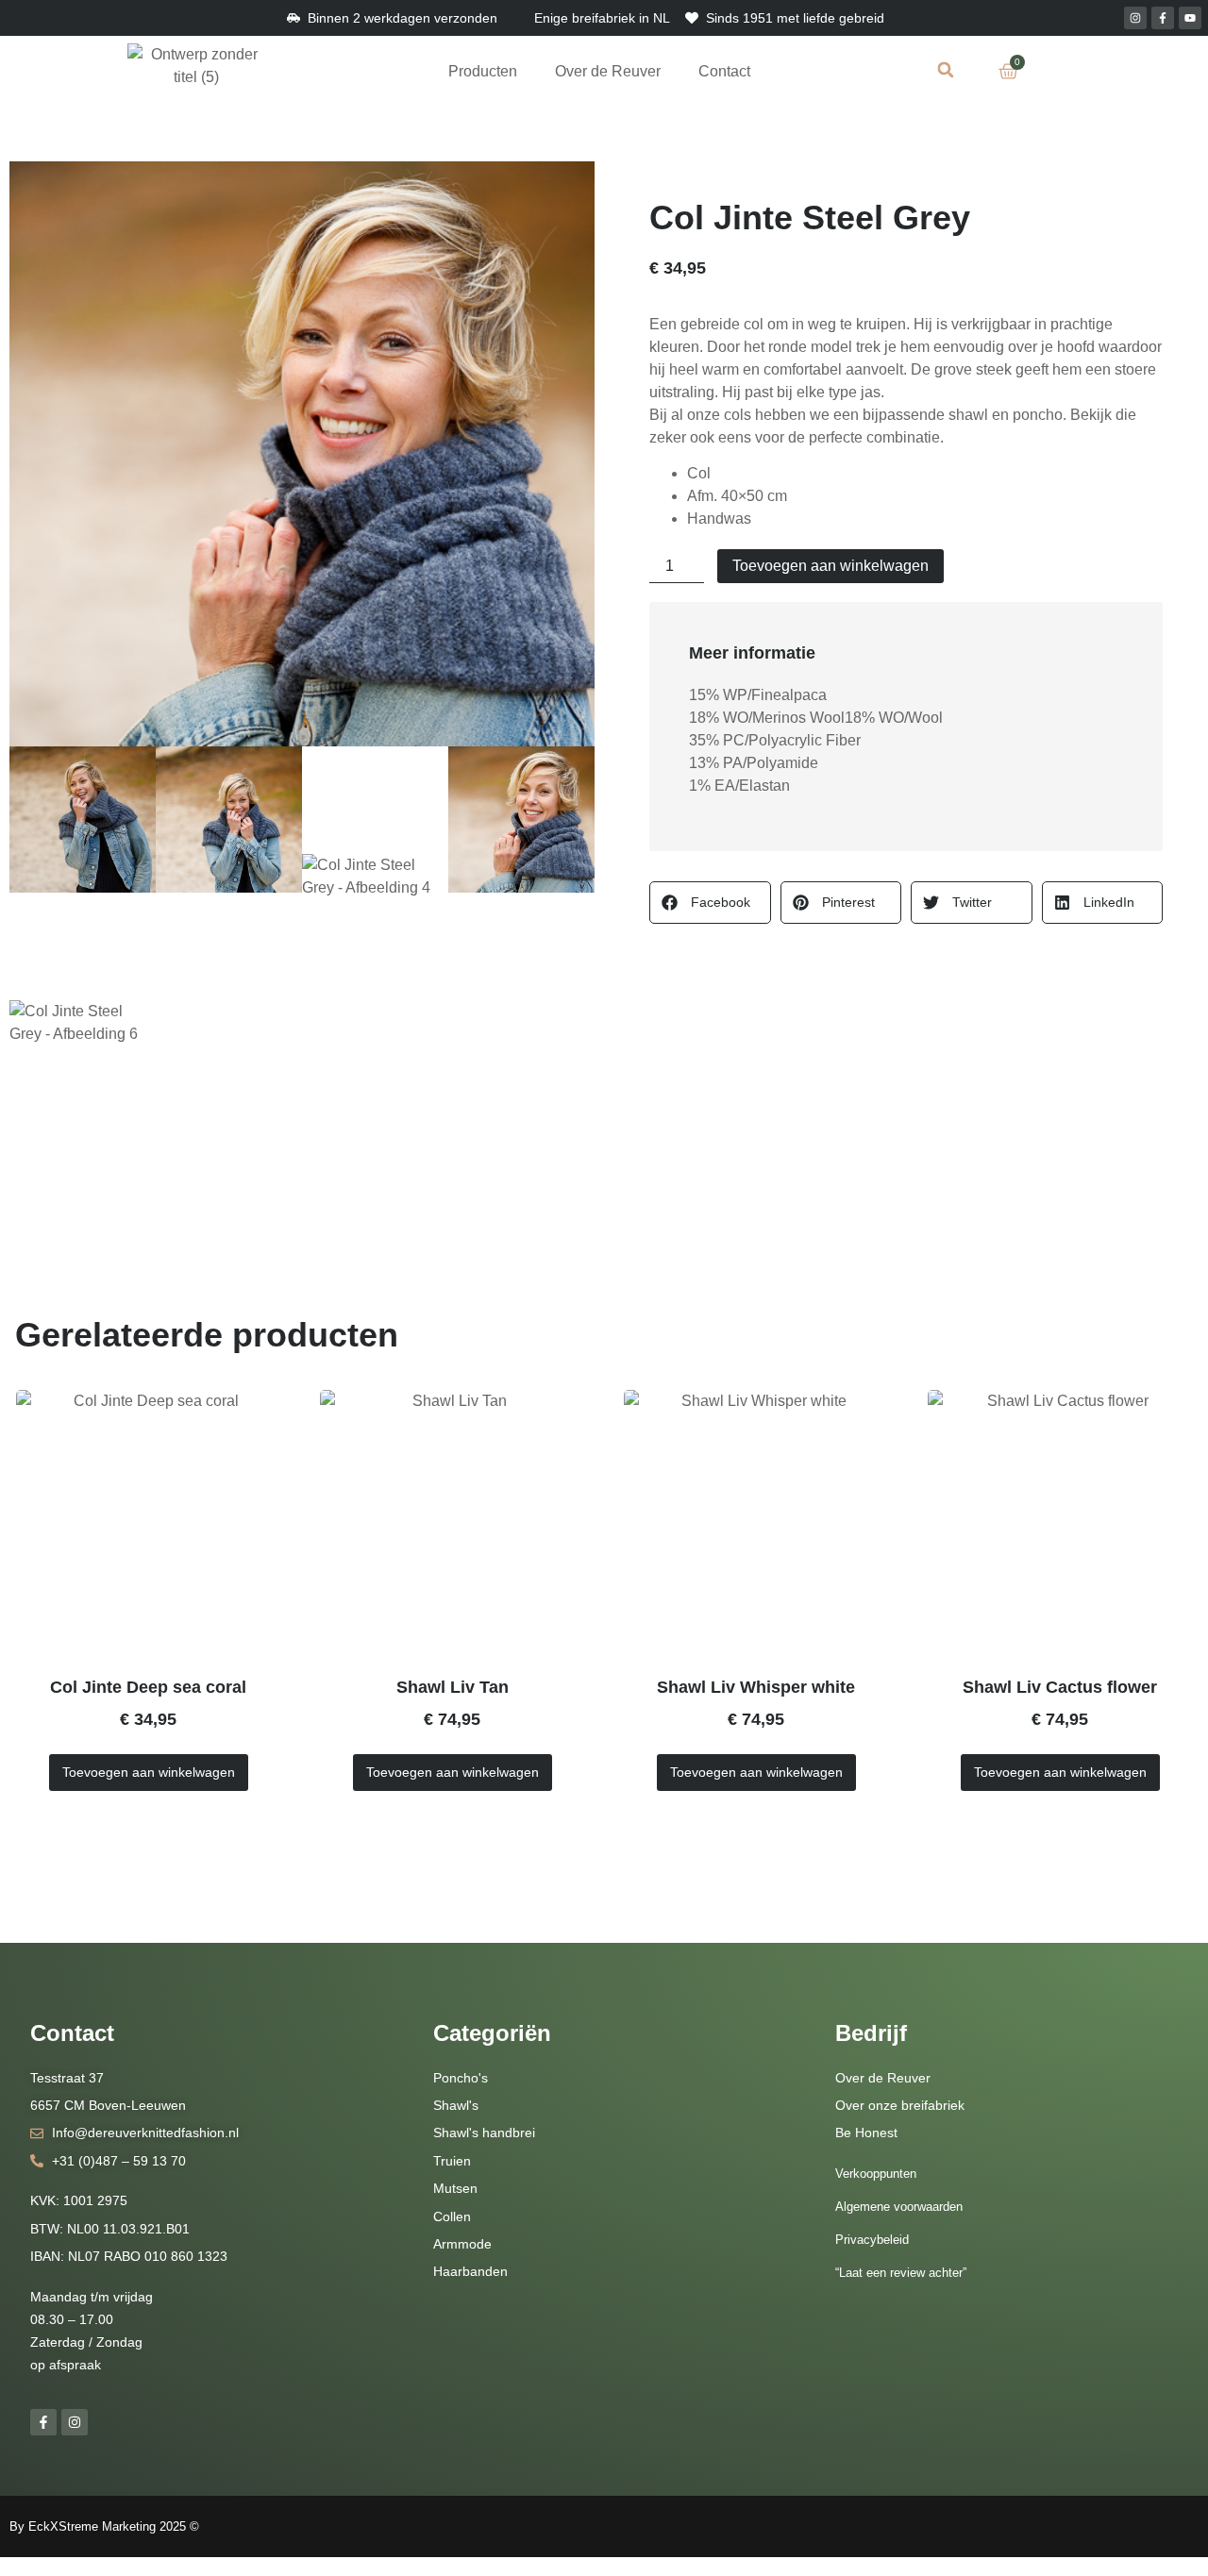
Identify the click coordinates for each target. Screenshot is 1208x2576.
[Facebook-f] (1163, 18)
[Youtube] (1190, 18)
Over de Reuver (608, 71)
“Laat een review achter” (901, 2273)
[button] (946, 69)
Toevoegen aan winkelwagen (830, 566)
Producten (483, 71)
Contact (724, 71)
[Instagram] (1135, 18)
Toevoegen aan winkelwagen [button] (149, 1772)
